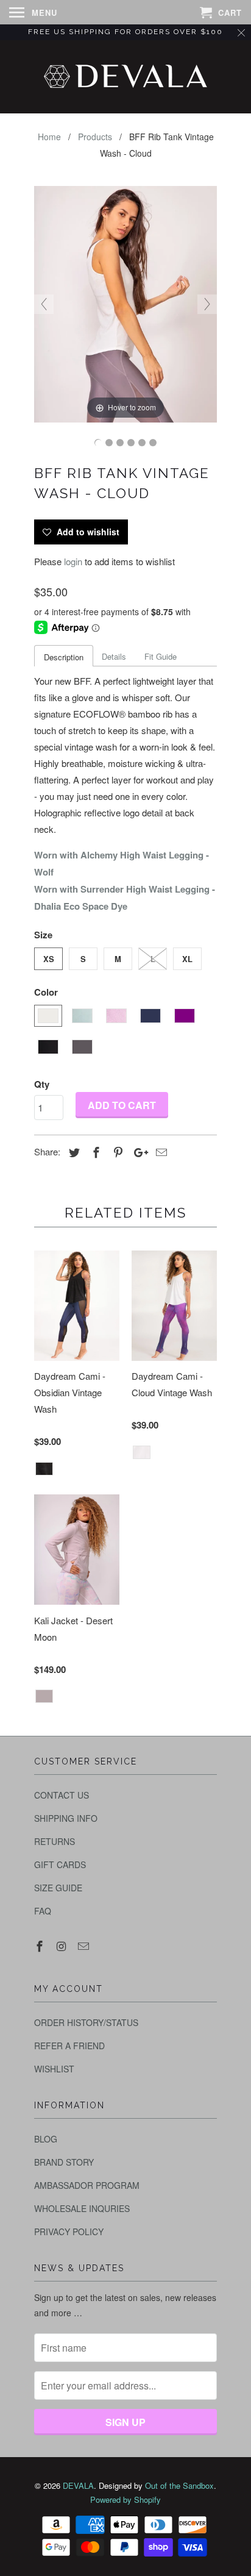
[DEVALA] (125, 77)
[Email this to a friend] (160, 1152)
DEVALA (78, 2485)
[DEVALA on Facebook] (41, 1946)
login (73, 561)
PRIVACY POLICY (69, 2232)
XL (187, 959)
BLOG (46, 2139)
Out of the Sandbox (179, 2485)
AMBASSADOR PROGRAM (87, 2185)
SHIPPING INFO (66, 1818)
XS (49, 959)
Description (64, 657)
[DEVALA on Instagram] (63, 1946)
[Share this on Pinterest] (116, 1152)
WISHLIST (54, 2069)
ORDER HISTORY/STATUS (86, 2022)
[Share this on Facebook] (94, 1152)
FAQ (43, 1911)
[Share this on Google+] (138, 1152)
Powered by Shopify (125, 2499)
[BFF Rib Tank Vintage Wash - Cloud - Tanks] (98, 443)
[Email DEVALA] (85, 1946)
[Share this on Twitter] (72, 1152)
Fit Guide (161, 656)
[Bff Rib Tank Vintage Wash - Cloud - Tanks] (109, 443)
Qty (42, 1084)
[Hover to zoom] (125, 303)
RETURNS (55, 1841)
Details (114, 656)
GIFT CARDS (60, 1864)
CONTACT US (62, 1795)
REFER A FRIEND (69, 2046)
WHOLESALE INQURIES (82, 2208)
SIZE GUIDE (58, 1888)
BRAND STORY (64, 2162)
